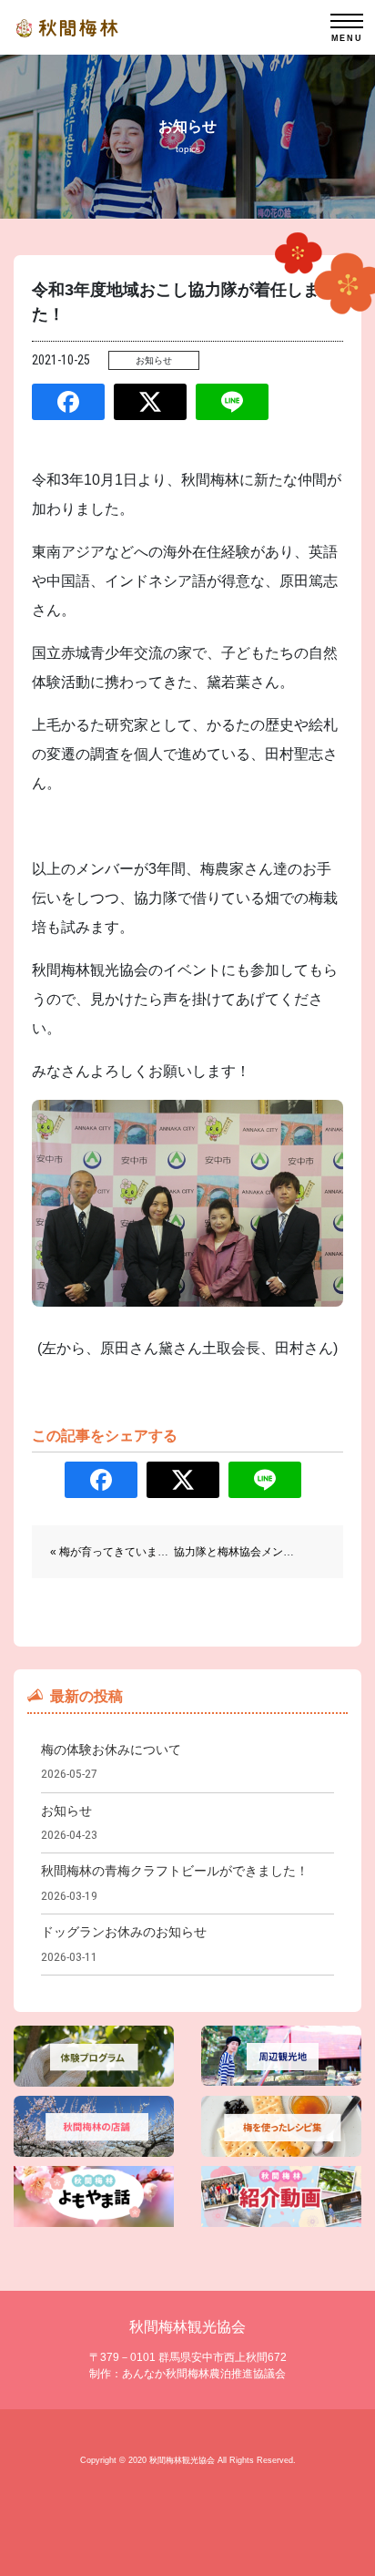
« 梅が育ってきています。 (115, 1552)
